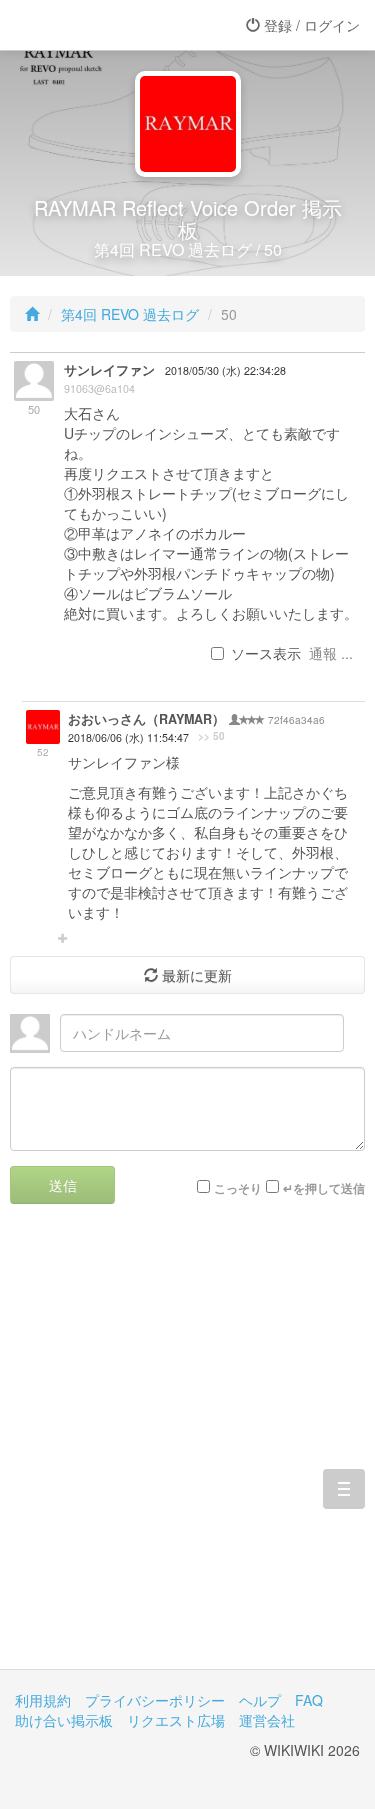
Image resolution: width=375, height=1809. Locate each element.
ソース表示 (266, 653)
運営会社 (267, 1720)
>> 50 (211, 736)
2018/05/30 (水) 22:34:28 (225, 370)
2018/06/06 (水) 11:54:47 (128, 737)
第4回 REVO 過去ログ (130, 314)
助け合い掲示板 (64, 1720)
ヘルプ (260, 1700)
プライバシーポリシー (155, 1700)
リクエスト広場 (176, 1720)
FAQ (309, 1700)
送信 (63, 1185)
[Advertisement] (187, 1451)
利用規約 (43, 1700)
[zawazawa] (95, 25)
